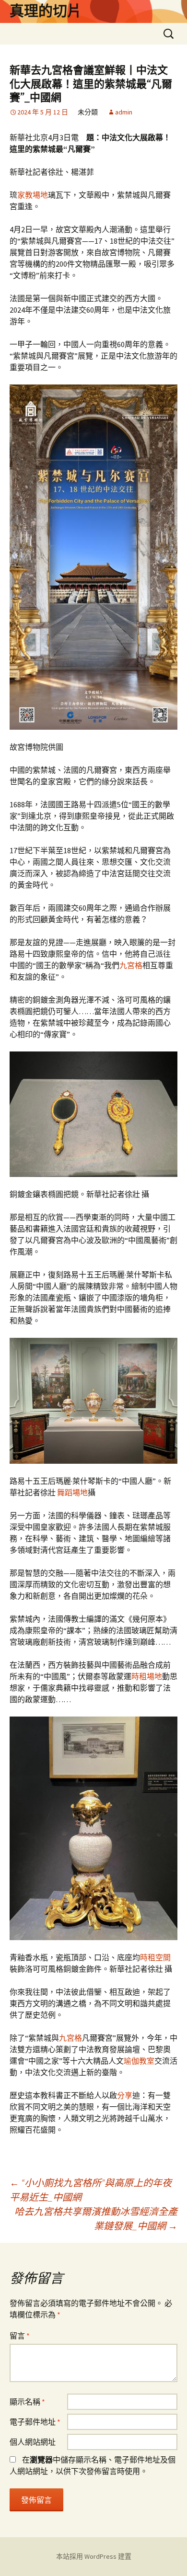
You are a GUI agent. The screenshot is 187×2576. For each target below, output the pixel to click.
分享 (125, 2095)
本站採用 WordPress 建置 (94, 2556)
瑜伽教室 (139, 2061)
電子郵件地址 (35, 2422)
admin (124, 112)
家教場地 (33, 195)
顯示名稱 (27, 2402)
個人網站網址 (33, 2442)
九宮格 (131, 965)
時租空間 (155, 1957)
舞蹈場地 (72, 1492)
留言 (20, 2336)
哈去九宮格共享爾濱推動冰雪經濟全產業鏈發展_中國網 (96, 2219)
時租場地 (147, 1676)
